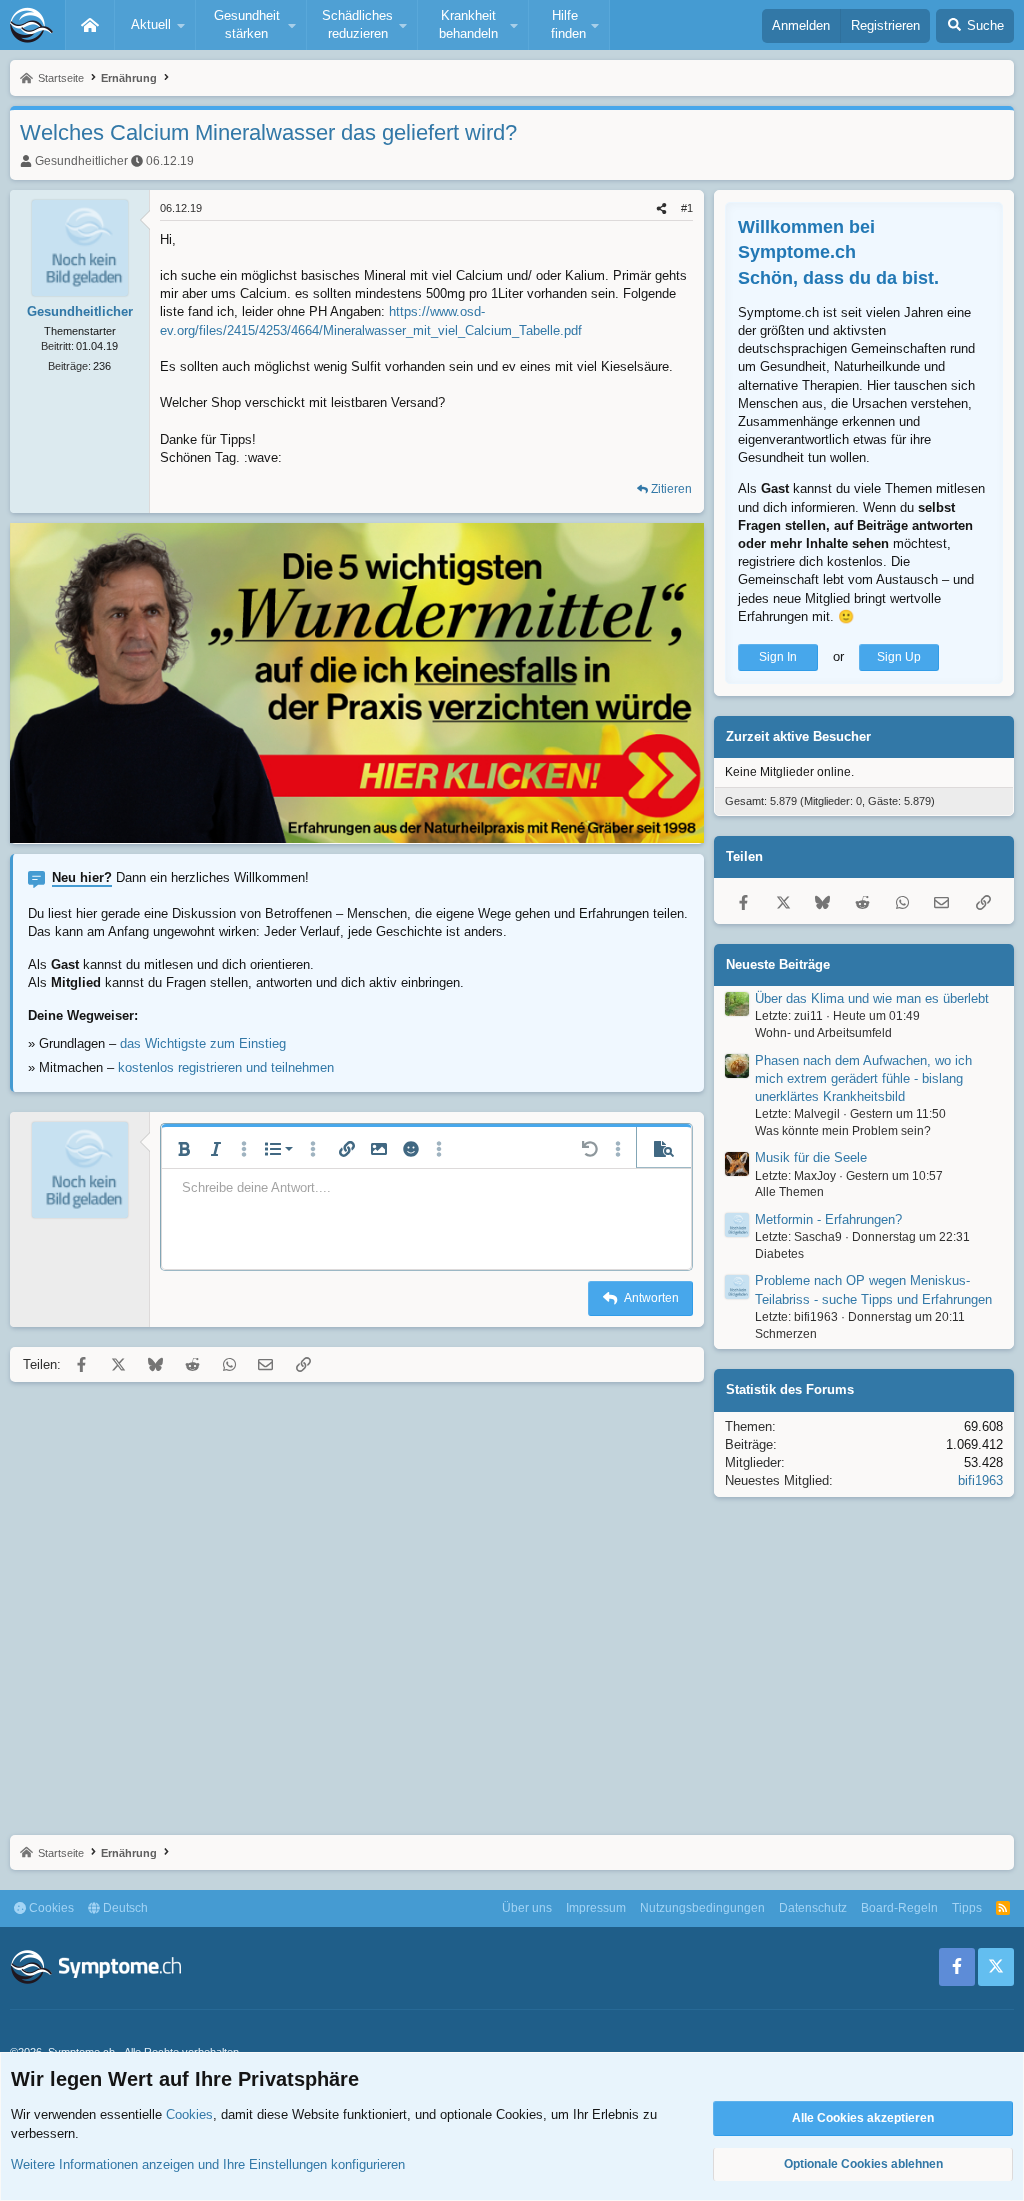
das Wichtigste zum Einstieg (203, 1043)
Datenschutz (813, 1908)
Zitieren (671, 489)
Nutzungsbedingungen (702, 1908)
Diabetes (779, 1254)
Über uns (527, 1908)
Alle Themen (789, 1192)
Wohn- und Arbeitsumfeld (823, 1033)
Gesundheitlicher (81, 161)
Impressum (596, 1908)
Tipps (967, 1908)
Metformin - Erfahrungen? (828, 1219)
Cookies (50, 1908)
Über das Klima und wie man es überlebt (872, 998)
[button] (155, 25)
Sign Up (899, 657)
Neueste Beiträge (778, 964)
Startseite (90, 25)
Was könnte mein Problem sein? (843, 1131)
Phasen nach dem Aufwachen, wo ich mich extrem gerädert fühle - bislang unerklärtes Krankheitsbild (863, 1078)
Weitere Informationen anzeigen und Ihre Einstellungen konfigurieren (208, 2164)
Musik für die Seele (811, 1157)
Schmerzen (786, 1334)
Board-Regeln (899, 1908)
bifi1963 (980, 1480)
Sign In (778, 657)
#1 (687, 208)
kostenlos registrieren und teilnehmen (226, 1067)
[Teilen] (661, 208)
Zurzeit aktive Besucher (798, 736)
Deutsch (124, 1908)
